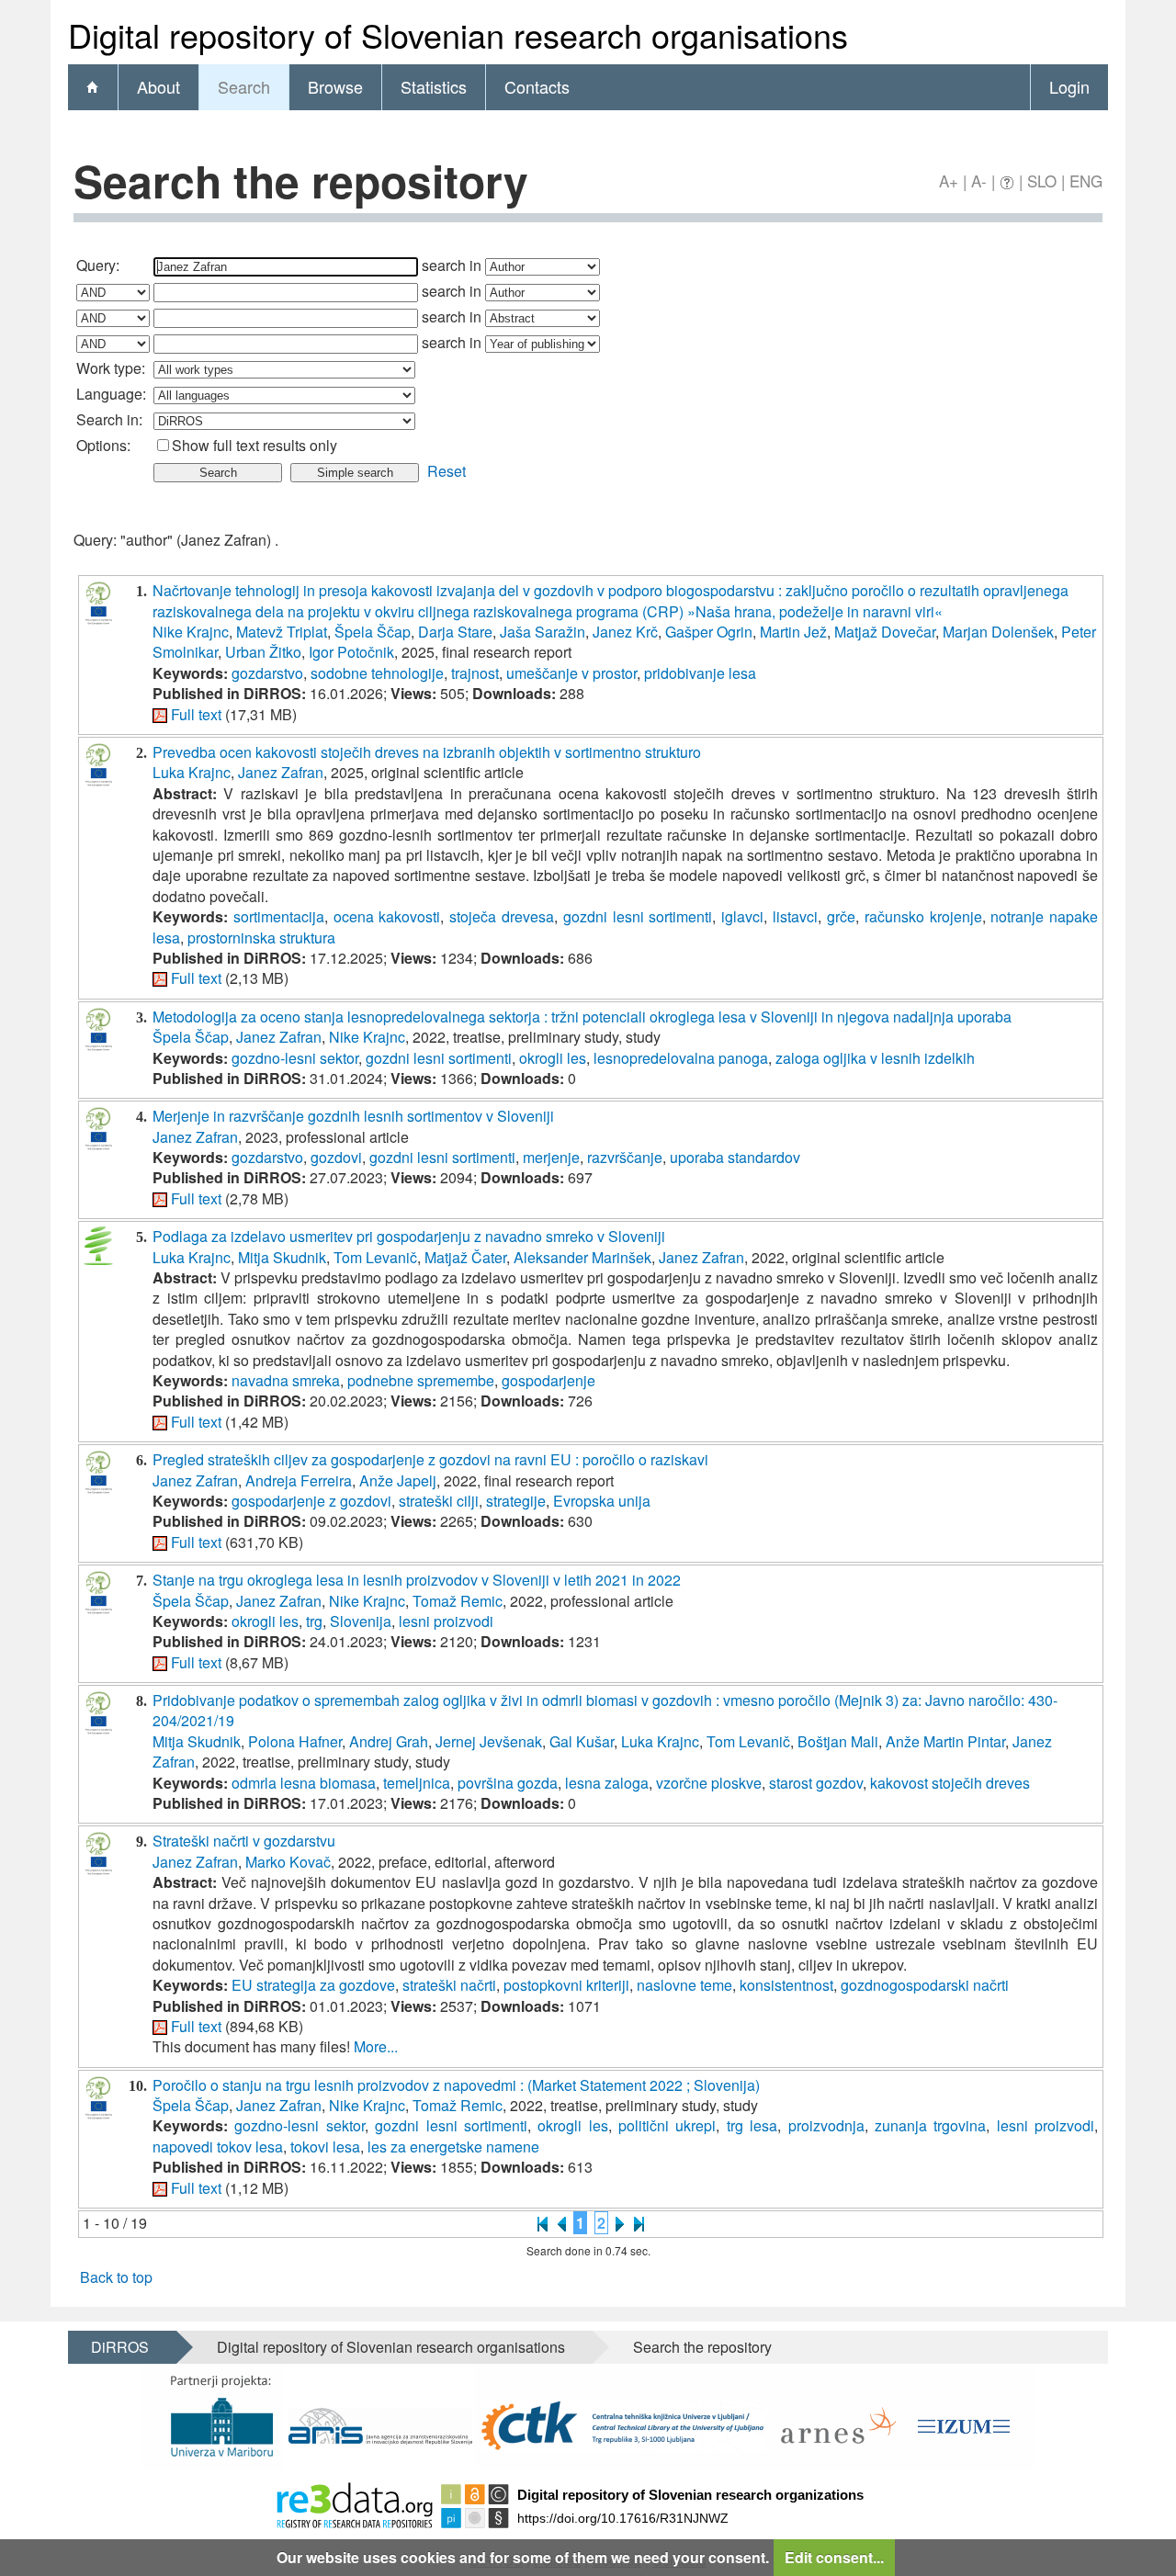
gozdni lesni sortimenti (638, 916)
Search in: (109, 419)
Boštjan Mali (838, 1741)
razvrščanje (625, 1157)
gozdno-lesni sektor (295, 1058)
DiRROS (120, 2347)
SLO (1042, 181)
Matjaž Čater (465, 1257)
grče (841, 916)
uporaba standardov (735, 1157)
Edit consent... (834, 2557)
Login (1069, 86)
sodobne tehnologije (377, 673)
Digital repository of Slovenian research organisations (391, 2347)
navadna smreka (286, 1380)
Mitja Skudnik (282, 1257)
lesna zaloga (607, 1783)
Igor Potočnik (351, 652)
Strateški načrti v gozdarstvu (244, 1841)
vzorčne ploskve (709, 1783)
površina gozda (508, 1783)
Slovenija (361, 1621)
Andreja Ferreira (299, 1480)
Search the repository (702, 2347)
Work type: (111, 368)
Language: (111, 394)
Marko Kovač (288, 1862)
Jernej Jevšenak (489, 1741)
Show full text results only (254, 445)
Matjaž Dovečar (885, 632)
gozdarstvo (267, 673)
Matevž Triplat (282, 632)
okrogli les (553, 1058)
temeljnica (417, 1783)
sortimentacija (279, 916)
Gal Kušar (582, 1741)
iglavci (742, 916)
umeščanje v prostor (571, 673)
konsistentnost (786, 1985)
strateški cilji (439, 1501)
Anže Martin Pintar (945, 1741)
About (158, 86)
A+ (949, 181)
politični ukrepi (667, 2125)
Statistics (434, 86)
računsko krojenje (923, 916)
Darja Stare (455, 632)
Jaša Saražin (543, 632)
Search (244, 86)
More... (376, 2046)
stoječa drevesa (502, 916)
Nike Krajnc (191, 632)
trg (314, 1621)
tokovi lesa (325, 2147)
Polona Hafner (295, 1741)
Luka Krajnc (192, 772)
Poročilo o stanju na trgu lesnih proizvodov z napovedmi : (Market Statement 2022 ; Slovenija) (456, 2085)
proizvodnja (826, 2125)
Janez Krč (625, 632)
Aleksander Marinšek (582, 1257)
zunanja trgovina (930, 2125)
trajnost (475, 673)
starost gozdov (816, 1783)
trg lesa (752, 2125)
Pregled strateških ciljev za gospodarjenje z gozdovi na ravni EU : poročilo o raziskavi (430, 1459)
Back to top (116, 2277)
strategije (516, 1501)
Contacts (537, 86)
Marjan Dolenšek (998, 632)
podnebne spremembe (421, 1380)
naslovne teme (684, 1985)
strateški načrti (449, 1985)
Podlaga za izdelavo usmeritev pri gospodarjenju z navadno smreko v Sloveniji (409, 1236)
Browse (335, 86)
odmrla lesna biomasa (304, 1783)
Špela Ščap (373, 632)
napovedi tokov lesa (218, 2147)
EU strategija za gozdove (313, 1985)
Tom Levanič (375, 1257)
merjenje (551, 1157)
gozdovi (336, 1157)
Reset (447, 471)
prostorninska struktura (261, 938)
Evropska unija (602, 1501)
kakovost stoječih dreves (950, 1783)
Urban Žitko (263, 652)
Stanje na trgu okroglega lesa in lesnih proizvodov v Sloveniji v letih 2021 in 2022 (417, 1580)
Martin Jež (793, 632)
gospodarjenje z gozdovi (311, 1501)
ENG (1086, 181)
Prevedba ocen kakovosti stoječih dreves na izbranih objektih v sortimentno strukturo (427, 752)
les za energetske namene (453, 2147)
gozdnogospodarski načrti (925, 1985)
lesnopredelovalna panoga (681, 1058)
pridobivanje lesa (700, 673)
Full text (196, 714)
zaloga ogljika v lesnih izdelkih (875, 1058)
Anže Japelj (398, 1480)
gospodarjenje (548, 1380)
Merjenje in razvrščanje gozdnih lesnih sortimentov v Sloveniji (353, 1116)
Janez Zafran (281, 772)
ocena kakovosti (387, 916)
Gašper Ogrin (709, 632)
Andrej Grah (389, 1741)
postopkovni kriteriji (566, 1985)
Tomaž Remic (458, 1601)
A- (979, 181)
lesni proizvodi (446, 1621)
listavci (795, 916)
